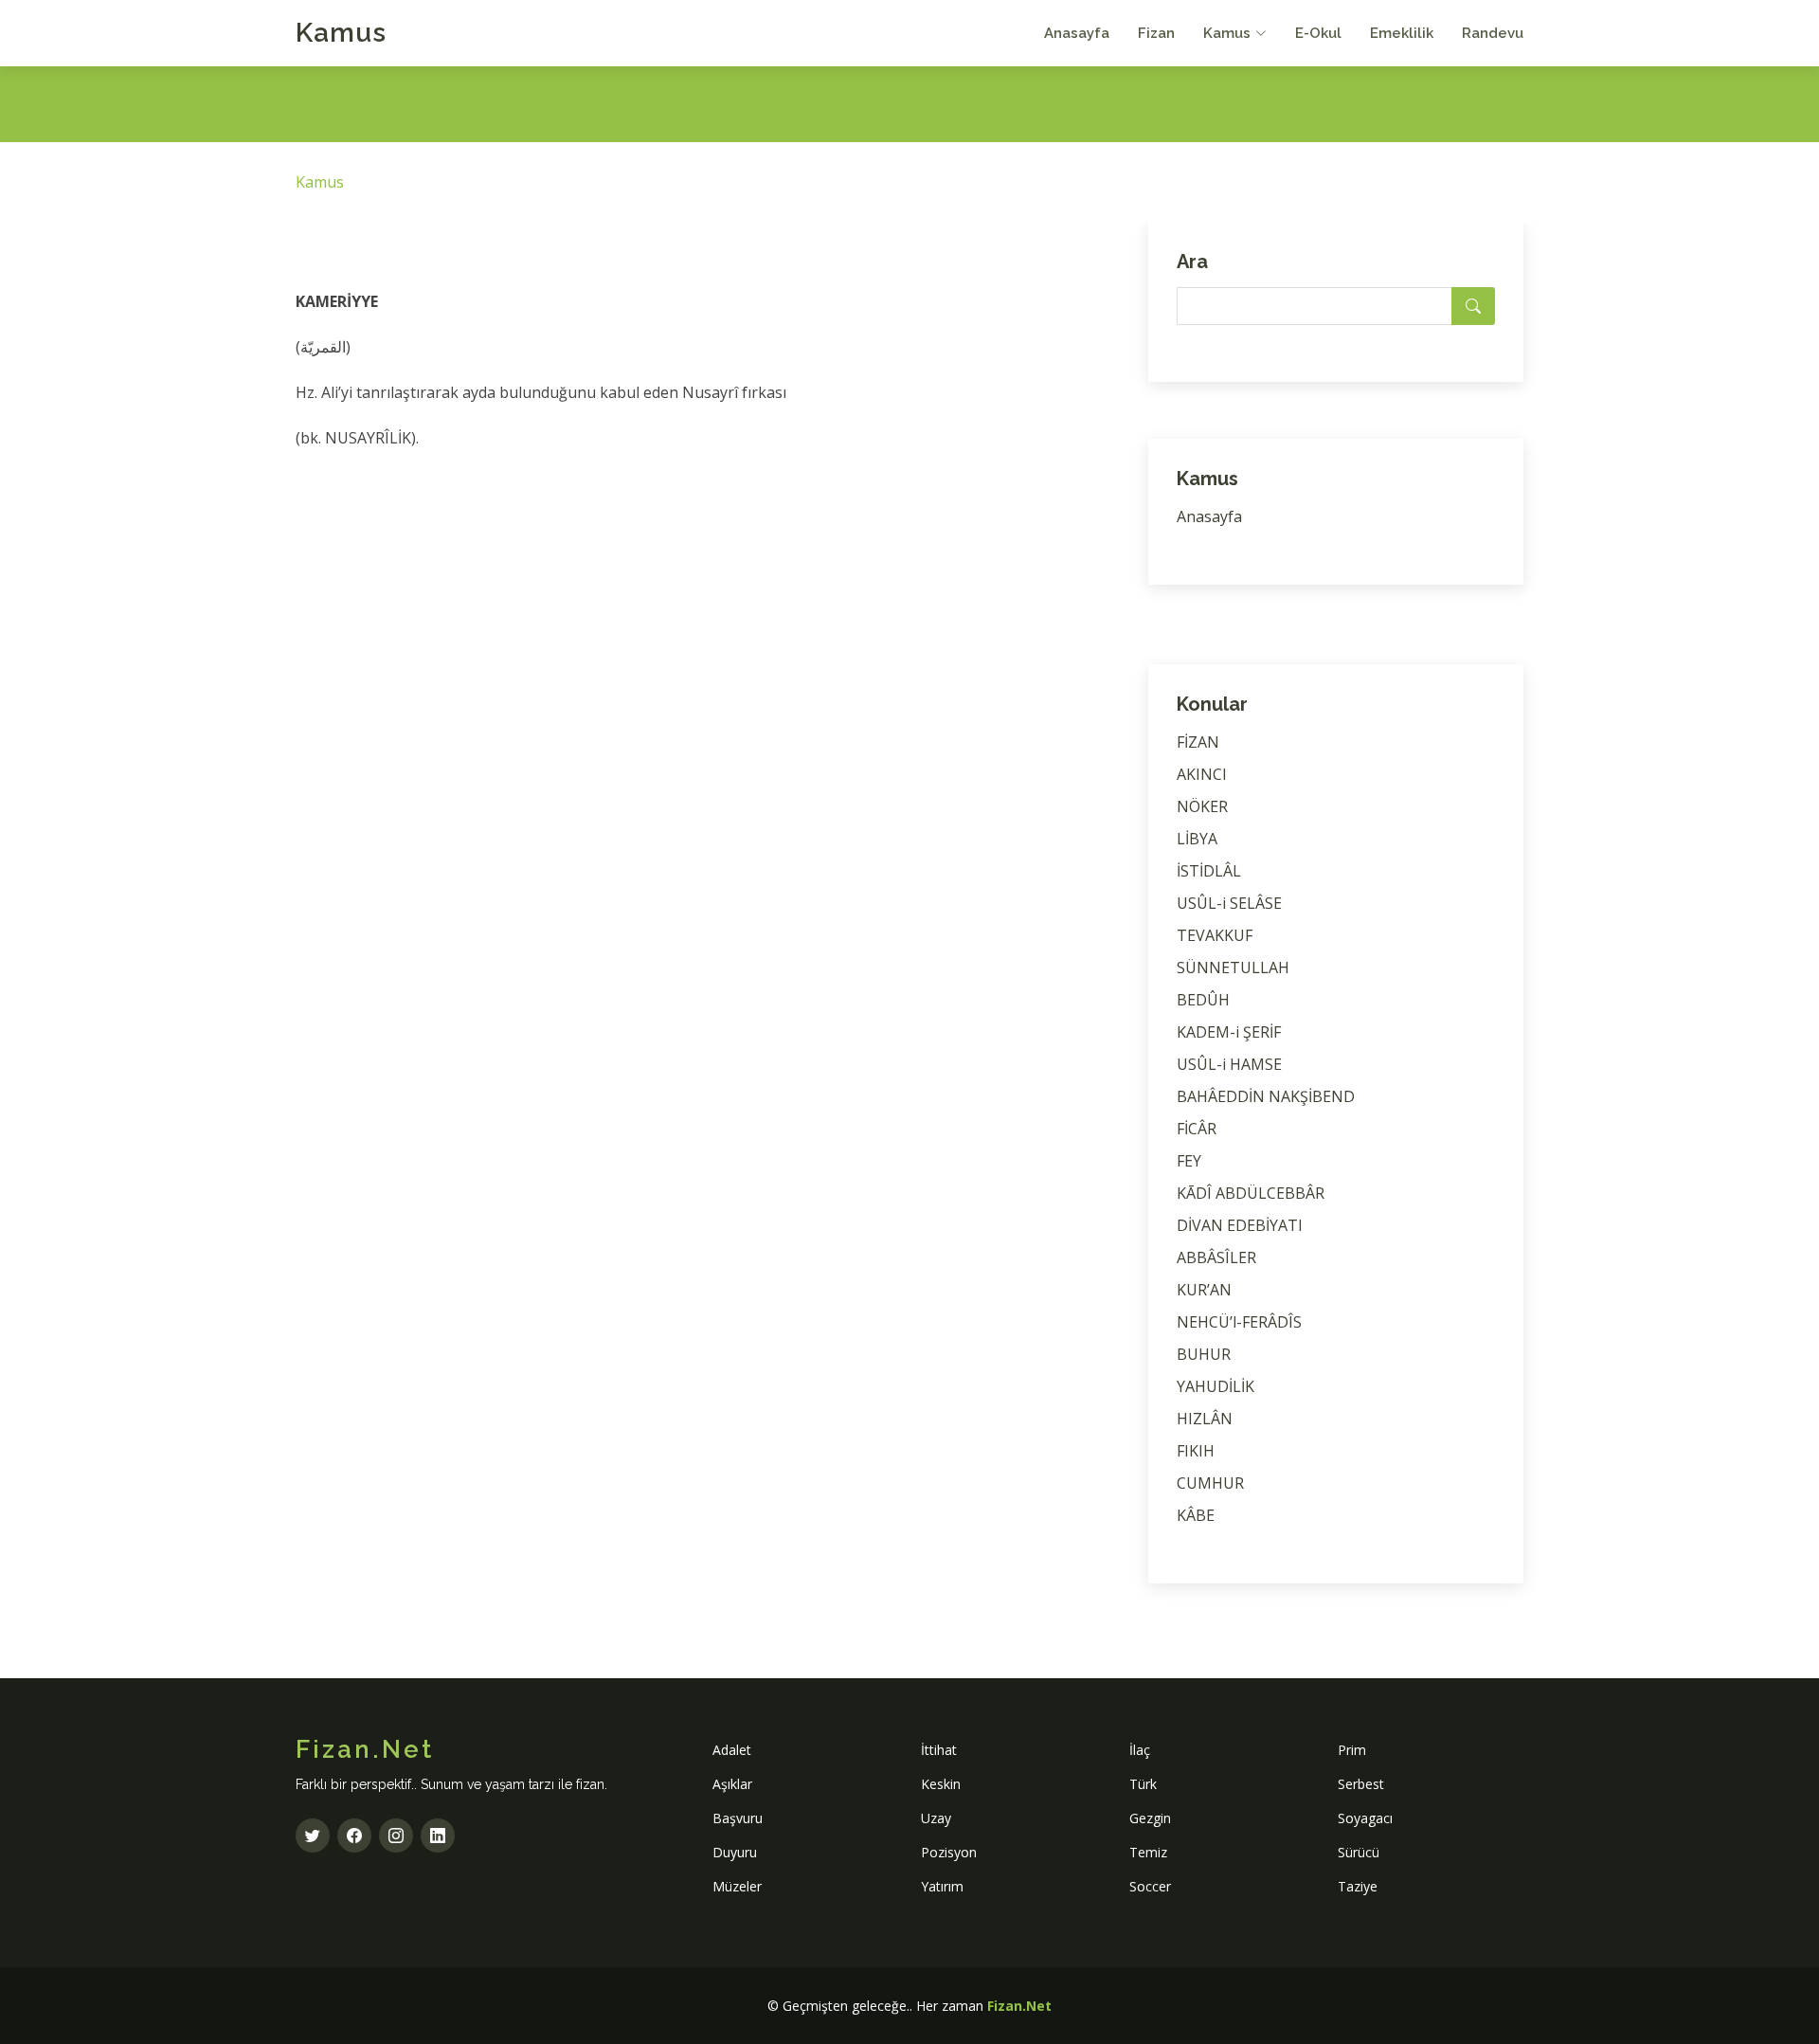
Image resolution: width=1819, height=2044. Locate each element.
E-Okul (1318, 33)
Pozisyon (949, 1852)
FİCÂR (1197, 1129)
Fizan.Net (1019, 2006)
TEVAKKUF (1215, 935)
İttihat (939, 1750)
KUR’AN (1204, 1290)
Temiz (1148, 1852)
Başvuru (738, 1818)
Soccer (1150, 1886)
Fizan (1156, 33)
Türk (1143, 1784)
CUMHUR (1210, 1483)
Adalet (732, 1750)
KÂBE (1196, 1515)
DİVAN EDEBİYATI (1240, 1225)
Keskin (941, 1784)
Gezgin (1150, 1818)
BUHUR (1204, 1354)
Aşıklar (732, 1784)
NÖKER (1202, 806)
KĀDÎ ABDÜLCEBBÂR (1251, 1193)
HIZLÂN (1205, 1419)
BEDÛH (1203, 1000)
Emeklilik (1402, 33)
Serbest (1361, 1784)
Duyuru (735, 1852)
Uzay (936, 1818)
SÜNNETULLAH (1233, 968)
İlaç (1140, 1750)
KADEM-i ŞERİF (1229, 1032)
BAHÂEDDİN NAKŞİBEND (1266, 1096)
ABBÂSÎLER (1216, 1257)
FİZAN (1198, 742)
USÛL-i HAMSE (1229, 1064)
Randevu (1493, 33)
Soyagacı (1365, 1818)
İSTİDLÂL (1209, 871)
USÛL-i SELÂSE (1229, 903)
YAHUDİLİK (1216, 1386)
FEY (1189, 1161)
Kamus (341, 33)
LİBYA (1197, 839)
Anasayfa (1077, 33)
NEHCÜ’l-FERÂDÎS (1239, 1322)
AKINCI (1202, 774)
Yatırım (942, 1886)
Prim (1352, 1750)
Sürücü (1359, 1852)
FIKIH (1196, 1451)
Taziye (1358, 1886)
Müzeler (737, 1886)
